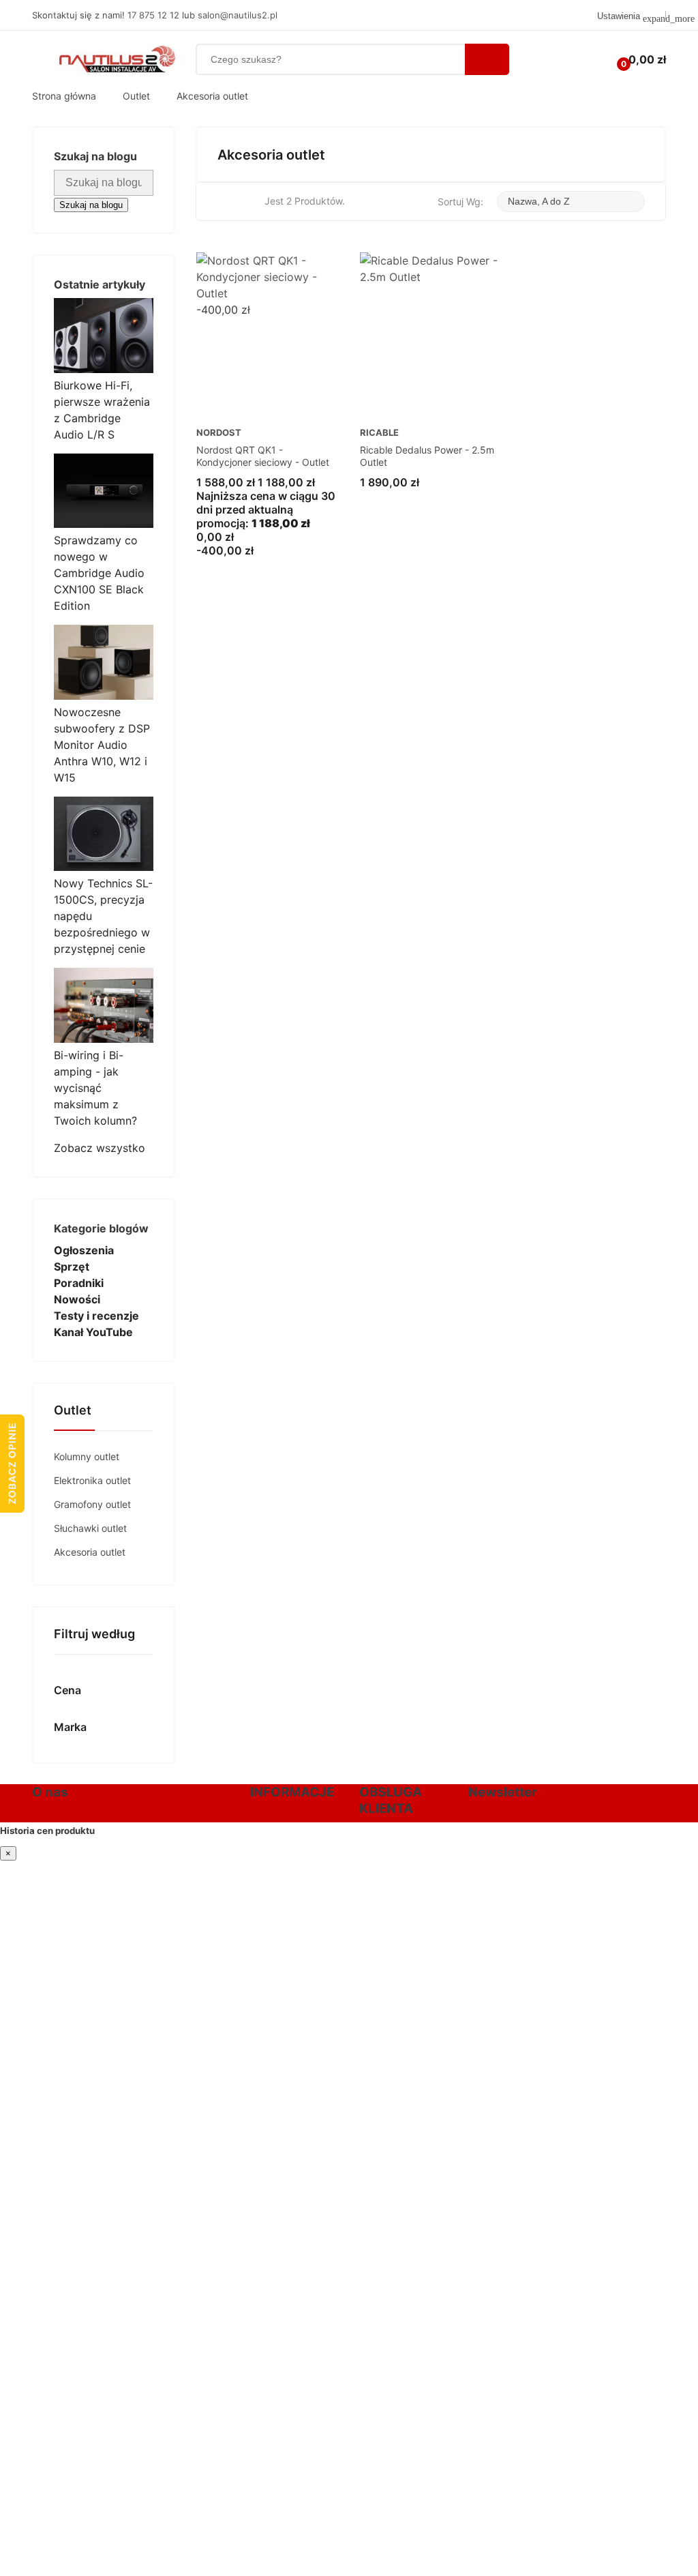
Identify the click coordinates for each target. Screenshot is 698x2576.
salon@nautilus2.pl (238, 15)
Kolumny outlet (87, 1456)
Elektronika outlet (92, 1480)
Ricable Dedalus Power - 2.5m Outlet (427, 456)
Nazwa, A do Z (547, 202)
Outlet (73, 1411)
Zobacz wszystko (100, 1148)
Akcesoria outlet (90, 1552)
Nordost (219, 433)
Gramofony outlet (92, 1504)
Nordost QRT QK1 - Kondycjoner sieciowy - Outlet (263, 456)
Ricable (379, 433)
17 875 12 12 (153, 15)
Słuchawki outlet (90, 1528)
